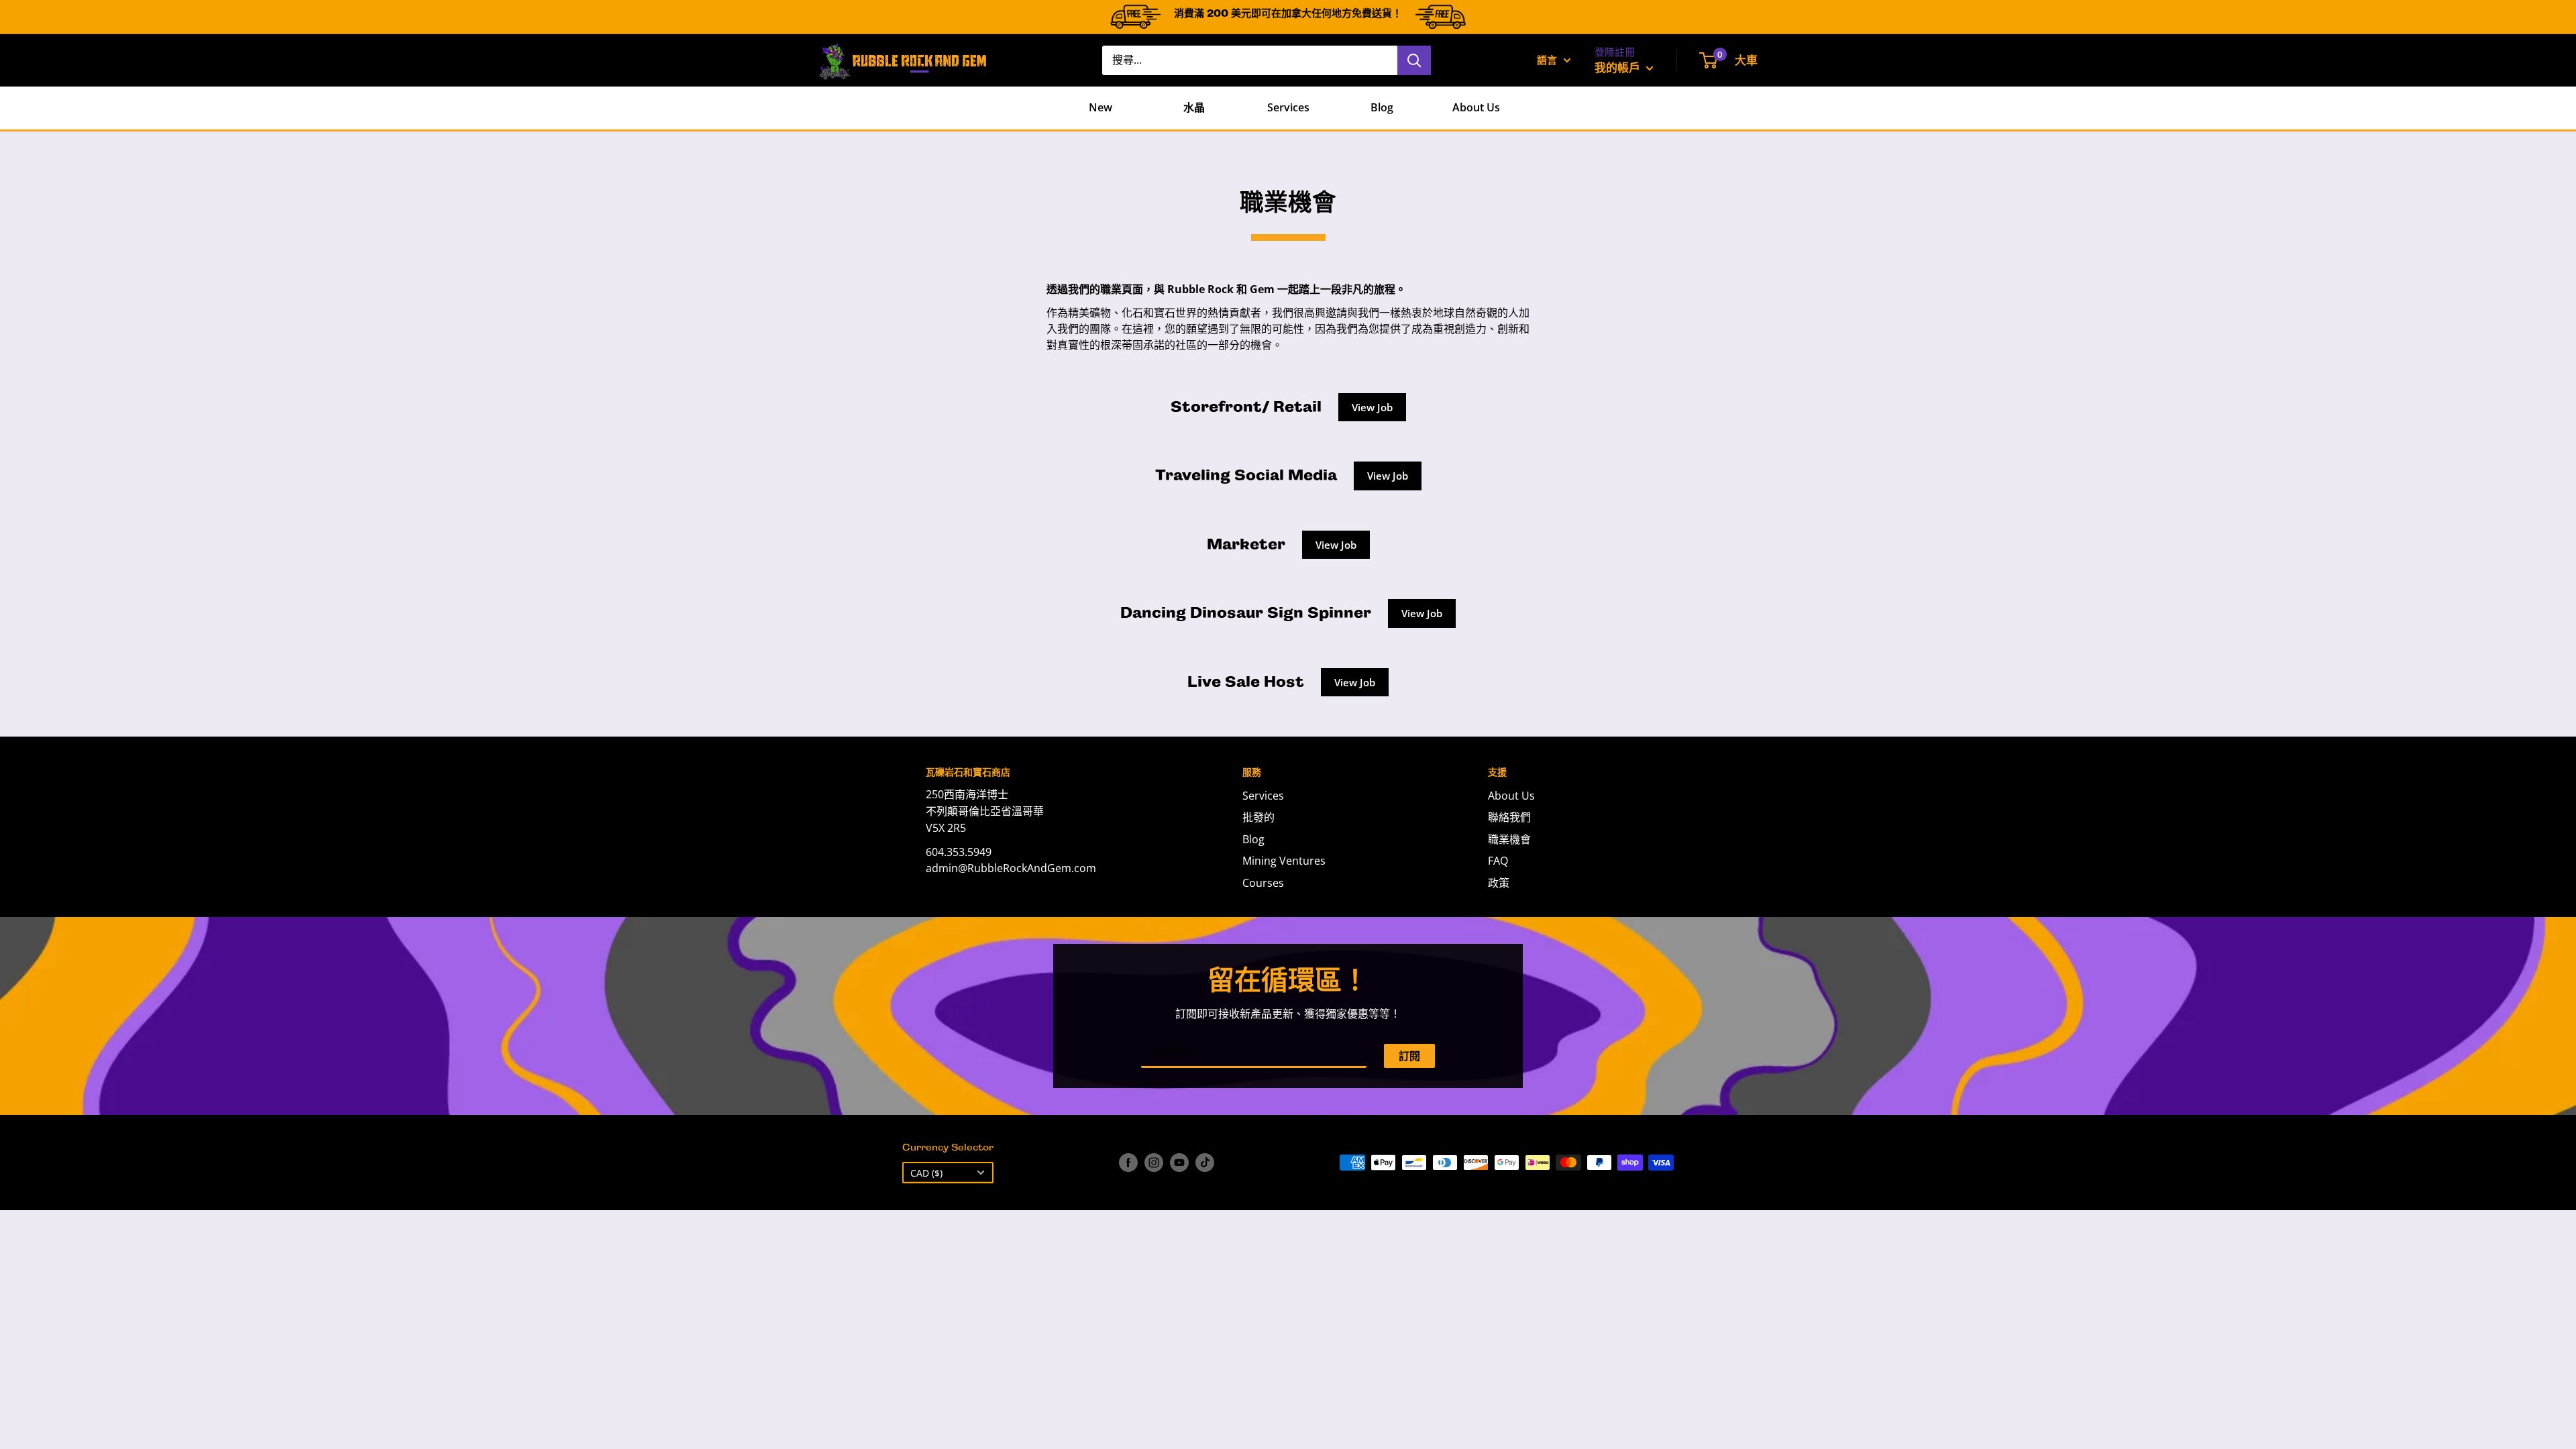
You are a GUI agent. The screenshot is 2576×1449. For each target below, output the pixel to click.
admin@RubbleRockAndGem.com (1011, 868)
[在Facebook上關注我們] (1128, 1163)
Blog (1382, 107)
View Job (1372, 407)
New (1101, 107)
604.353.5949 (959, 852)
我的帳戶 (1619, 67)
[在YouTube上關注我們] (1179, 1163)
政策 (1499, 883)
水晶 (1194, 107)
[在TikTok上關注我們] (1205, 1163)
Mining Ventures (1284, 861)
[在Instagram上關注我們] (1154, 1163)
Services (1288, 107)
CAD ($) (926, 1173)
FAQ (1498, 861)
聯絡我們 (1509, 817)
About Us (1476, 107)
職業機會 (1509, 839)
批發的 (1258, 817)
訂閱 (1409, 1056)
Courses (1263, 883)
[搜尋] (1414, 60)
